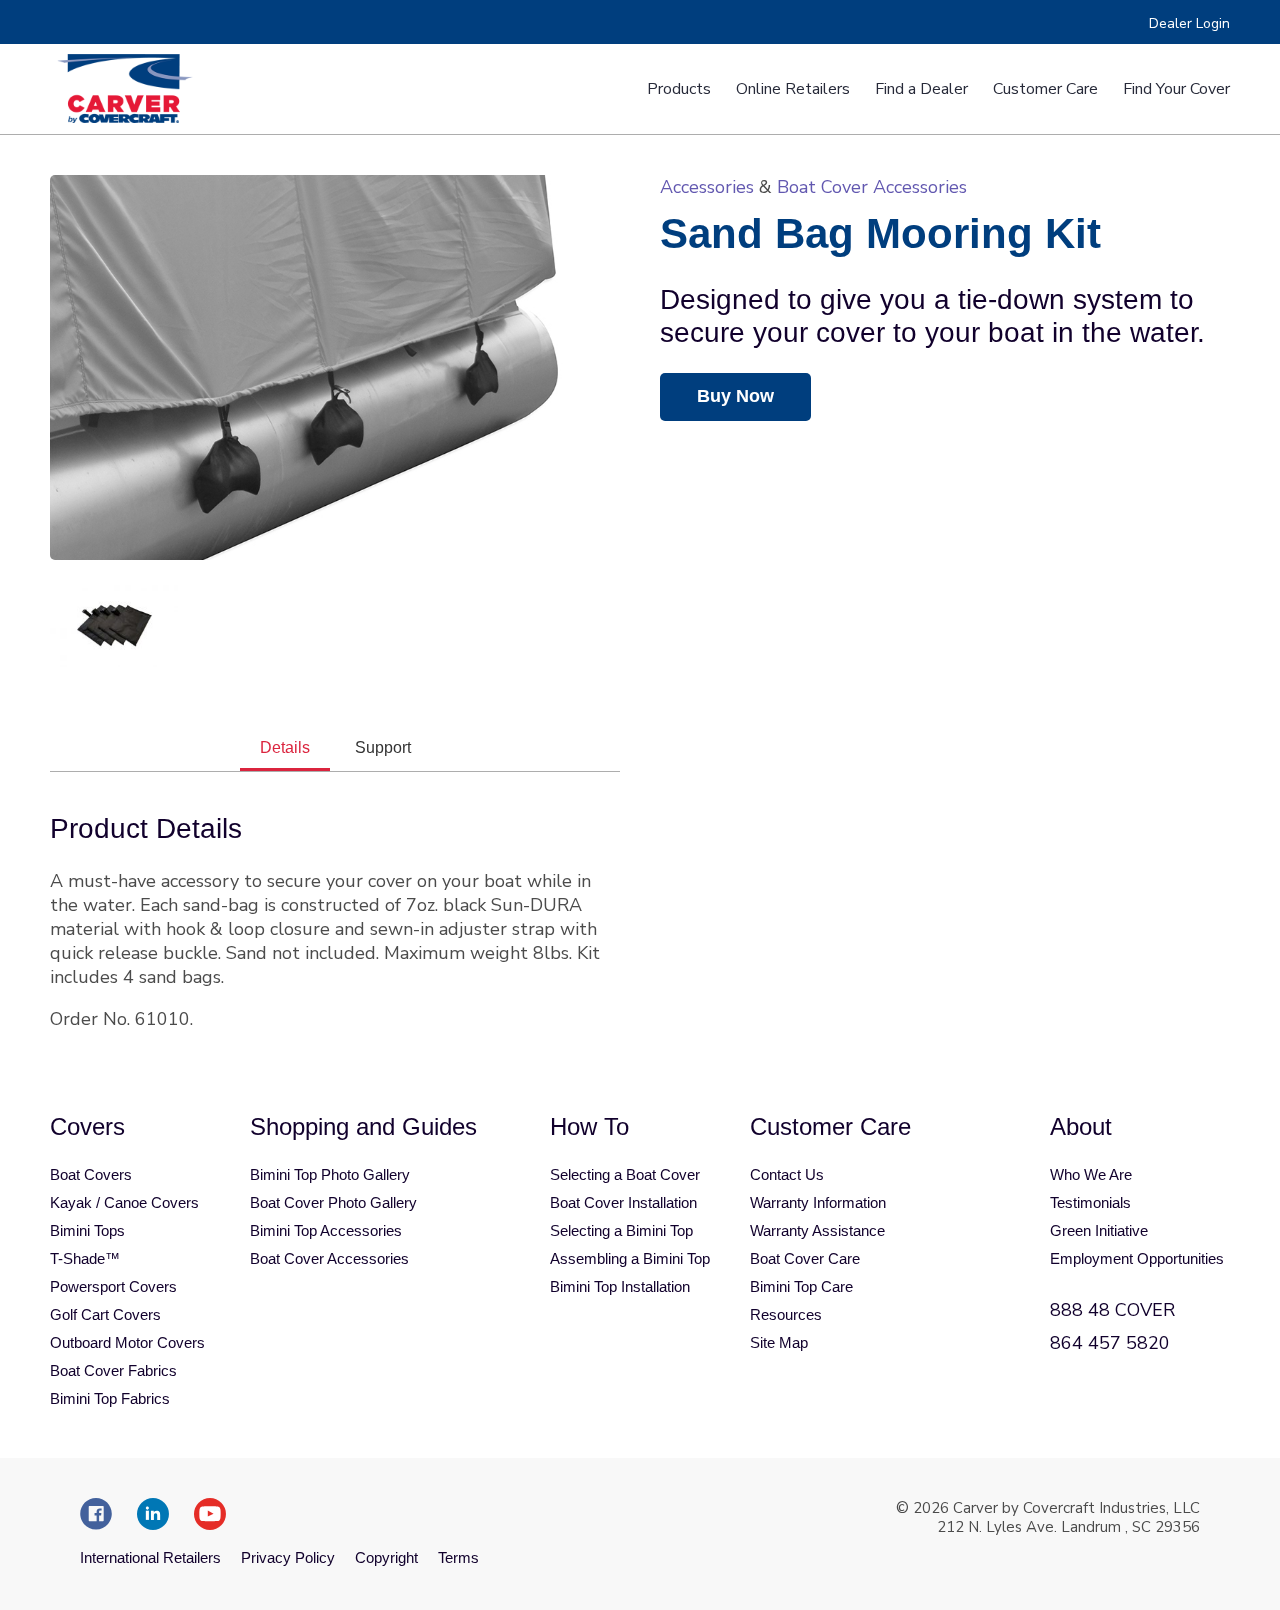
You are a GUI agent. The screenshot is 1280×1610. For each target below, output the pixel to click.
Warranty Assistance (817, 1230)
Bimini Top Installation (620, 1286)
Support (383, 747)
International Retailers (150, 1557)
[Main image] (335, 367)
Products (679, 89)
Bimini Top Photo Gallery (330, 1174)
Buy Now (735, 396)
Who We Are (1091, 1174)
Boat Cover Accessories (872, 187)
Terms (458, 1557)
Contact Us (787, 1174)
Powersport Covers (113, 1286)
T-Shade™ (85, 1258)
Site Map (779, 1342)
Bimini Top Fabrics (110, 1398)
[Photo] (114, 623)
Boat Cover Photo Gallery (333, 1202)
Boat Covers (91, 1174)
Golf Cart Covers (105, 1314)
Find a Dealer (921, 89)
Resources (786, 1314)
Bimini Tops (87, 1230)
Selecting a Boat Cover (625, 1174)
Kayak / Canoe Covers (124, 1202)
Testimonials (1090, 1202)
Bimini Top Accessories (326, 1230)
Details (285, 747)
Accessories (707, 187)
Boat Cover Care (805, 1258)
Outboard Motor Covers (127, 1342)
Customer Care (1045, 89)
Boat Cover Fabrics (113, 1370)
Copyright (386, 1557)
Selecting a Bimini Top (621, 1230)
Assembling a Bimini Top (630, 1258)
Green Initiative (1099, 1230)
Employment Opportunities (1137, 1258)
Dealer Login (1189, 23)
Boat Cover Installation (623, 1202)
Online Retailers (793, 89)
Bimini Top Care (801, 1286)
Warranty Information (818, 1202)
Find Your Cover (1176, 89)
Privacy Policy (288, 1557)
